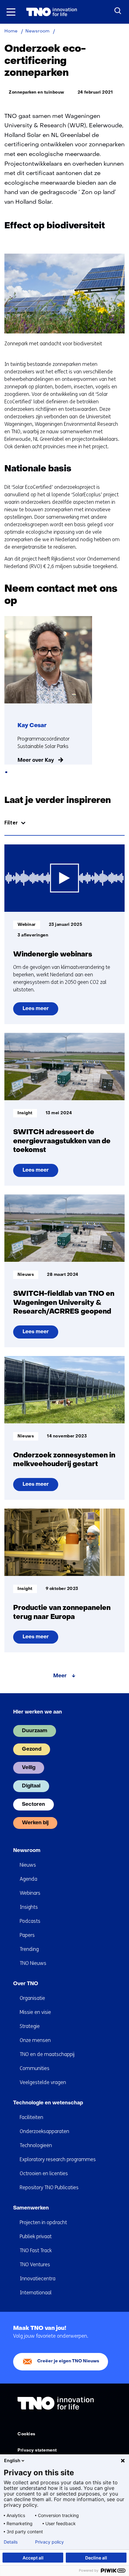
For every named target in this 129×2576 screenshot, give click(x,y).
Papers (27, 1935)
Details (11, 2542)
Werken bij (35, 1823)
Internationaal (36, 2293)
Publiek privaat (36, 2236)
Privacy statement (37, 2450)
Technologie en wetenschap (48, 2103)
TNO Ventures (35, 2265)
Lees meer (39, 1011)
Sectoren (34, 1805)
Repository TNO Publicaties (49, 2187)
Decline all (96, 2558)
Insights (29, 1907)
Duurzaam (35, 1731)
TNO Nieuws (33, 1963)
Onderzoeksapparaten (44, 2131)
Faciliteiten (31, 2117)
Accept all (33, 2558)
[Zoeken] (118, 11)
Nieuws (28, 1865)
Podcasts (30, 1921)
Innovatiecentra (38, 2279)
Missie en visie (35, 2012)
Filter (11, 823)
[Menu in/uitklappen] (11, 12)
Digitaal (31, 1786)
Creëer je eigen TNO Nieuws (68, 2361)
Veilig (29, 1768)
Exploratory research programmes (58, 2159)
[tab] (6, 772)
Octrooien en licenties (44, 2173)
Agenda (28, 1879)
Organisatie (32, 1998)
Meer (60, 1676)
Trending (29, 1949)
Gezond (32, 1749)
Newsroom (27, 1851)
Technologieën (36, 2145)
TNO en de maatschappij (47, 2054)
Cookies (26, 2434)
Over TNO (26, 1984)
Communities (35, 2068)
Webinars (30, 1893)
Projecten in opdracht (43, 2222)
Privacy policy (49, 2542)
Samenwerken (31, 2208)
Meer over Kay (36, 761)
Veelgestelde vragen (43, 2082)
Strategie (30, 2026)
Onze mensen (35, 2040)
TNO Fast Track (36, 2250)
